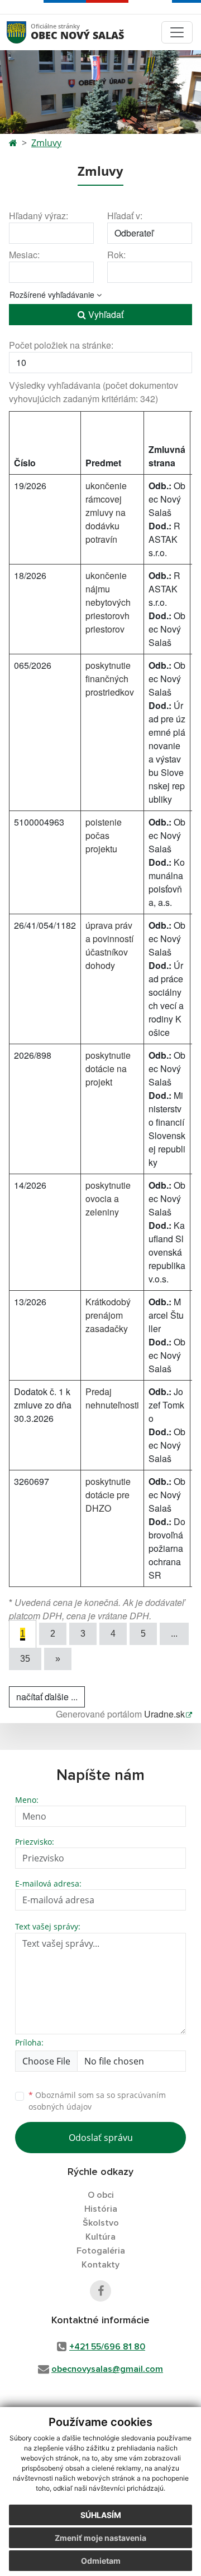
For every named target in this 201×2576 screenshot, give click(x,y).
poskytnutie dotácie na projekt (108, 1068)
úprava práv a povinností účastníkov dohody (109, 945)
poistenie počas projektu (104, 835)
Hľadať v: (125, 216)
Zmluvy (46, 143)
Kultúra (100, 2237)
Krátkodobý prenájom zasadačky (108, 1315)
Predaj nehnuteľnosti (112, 1398)
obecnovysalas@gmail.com (107, 2369)
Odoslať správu (101, 2138)
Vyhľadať (105, 314)
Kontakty (100, 2265)
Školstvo (101, 2223)
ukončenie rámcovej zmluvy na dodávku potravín (106, 512)
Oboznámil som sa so (97, 2101)
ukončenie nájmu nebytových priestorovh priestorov (108, 602)
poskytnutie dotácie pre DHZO (108, 1495)
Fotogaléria (101, 2251)
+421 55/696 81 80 (107, 2347)
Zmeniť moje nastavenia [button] (100, 2538)
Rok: (116, 255)
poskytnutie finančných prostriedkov (110, 679)
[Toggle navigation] (177, 32)
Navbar (27, 32)
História (101, 2209)
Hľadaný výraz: (39, 216)
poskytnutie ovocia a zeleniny (108, 1198)
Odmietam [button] (101, 2561)
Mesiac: (24, 255)
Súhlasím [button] (101, 2515)
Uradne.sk (164, 1714)
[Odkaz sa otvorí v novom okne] (100, 2291)
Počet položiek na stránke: (61, 345)
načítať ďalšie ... (47, 1697)
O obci (101, 2195)
